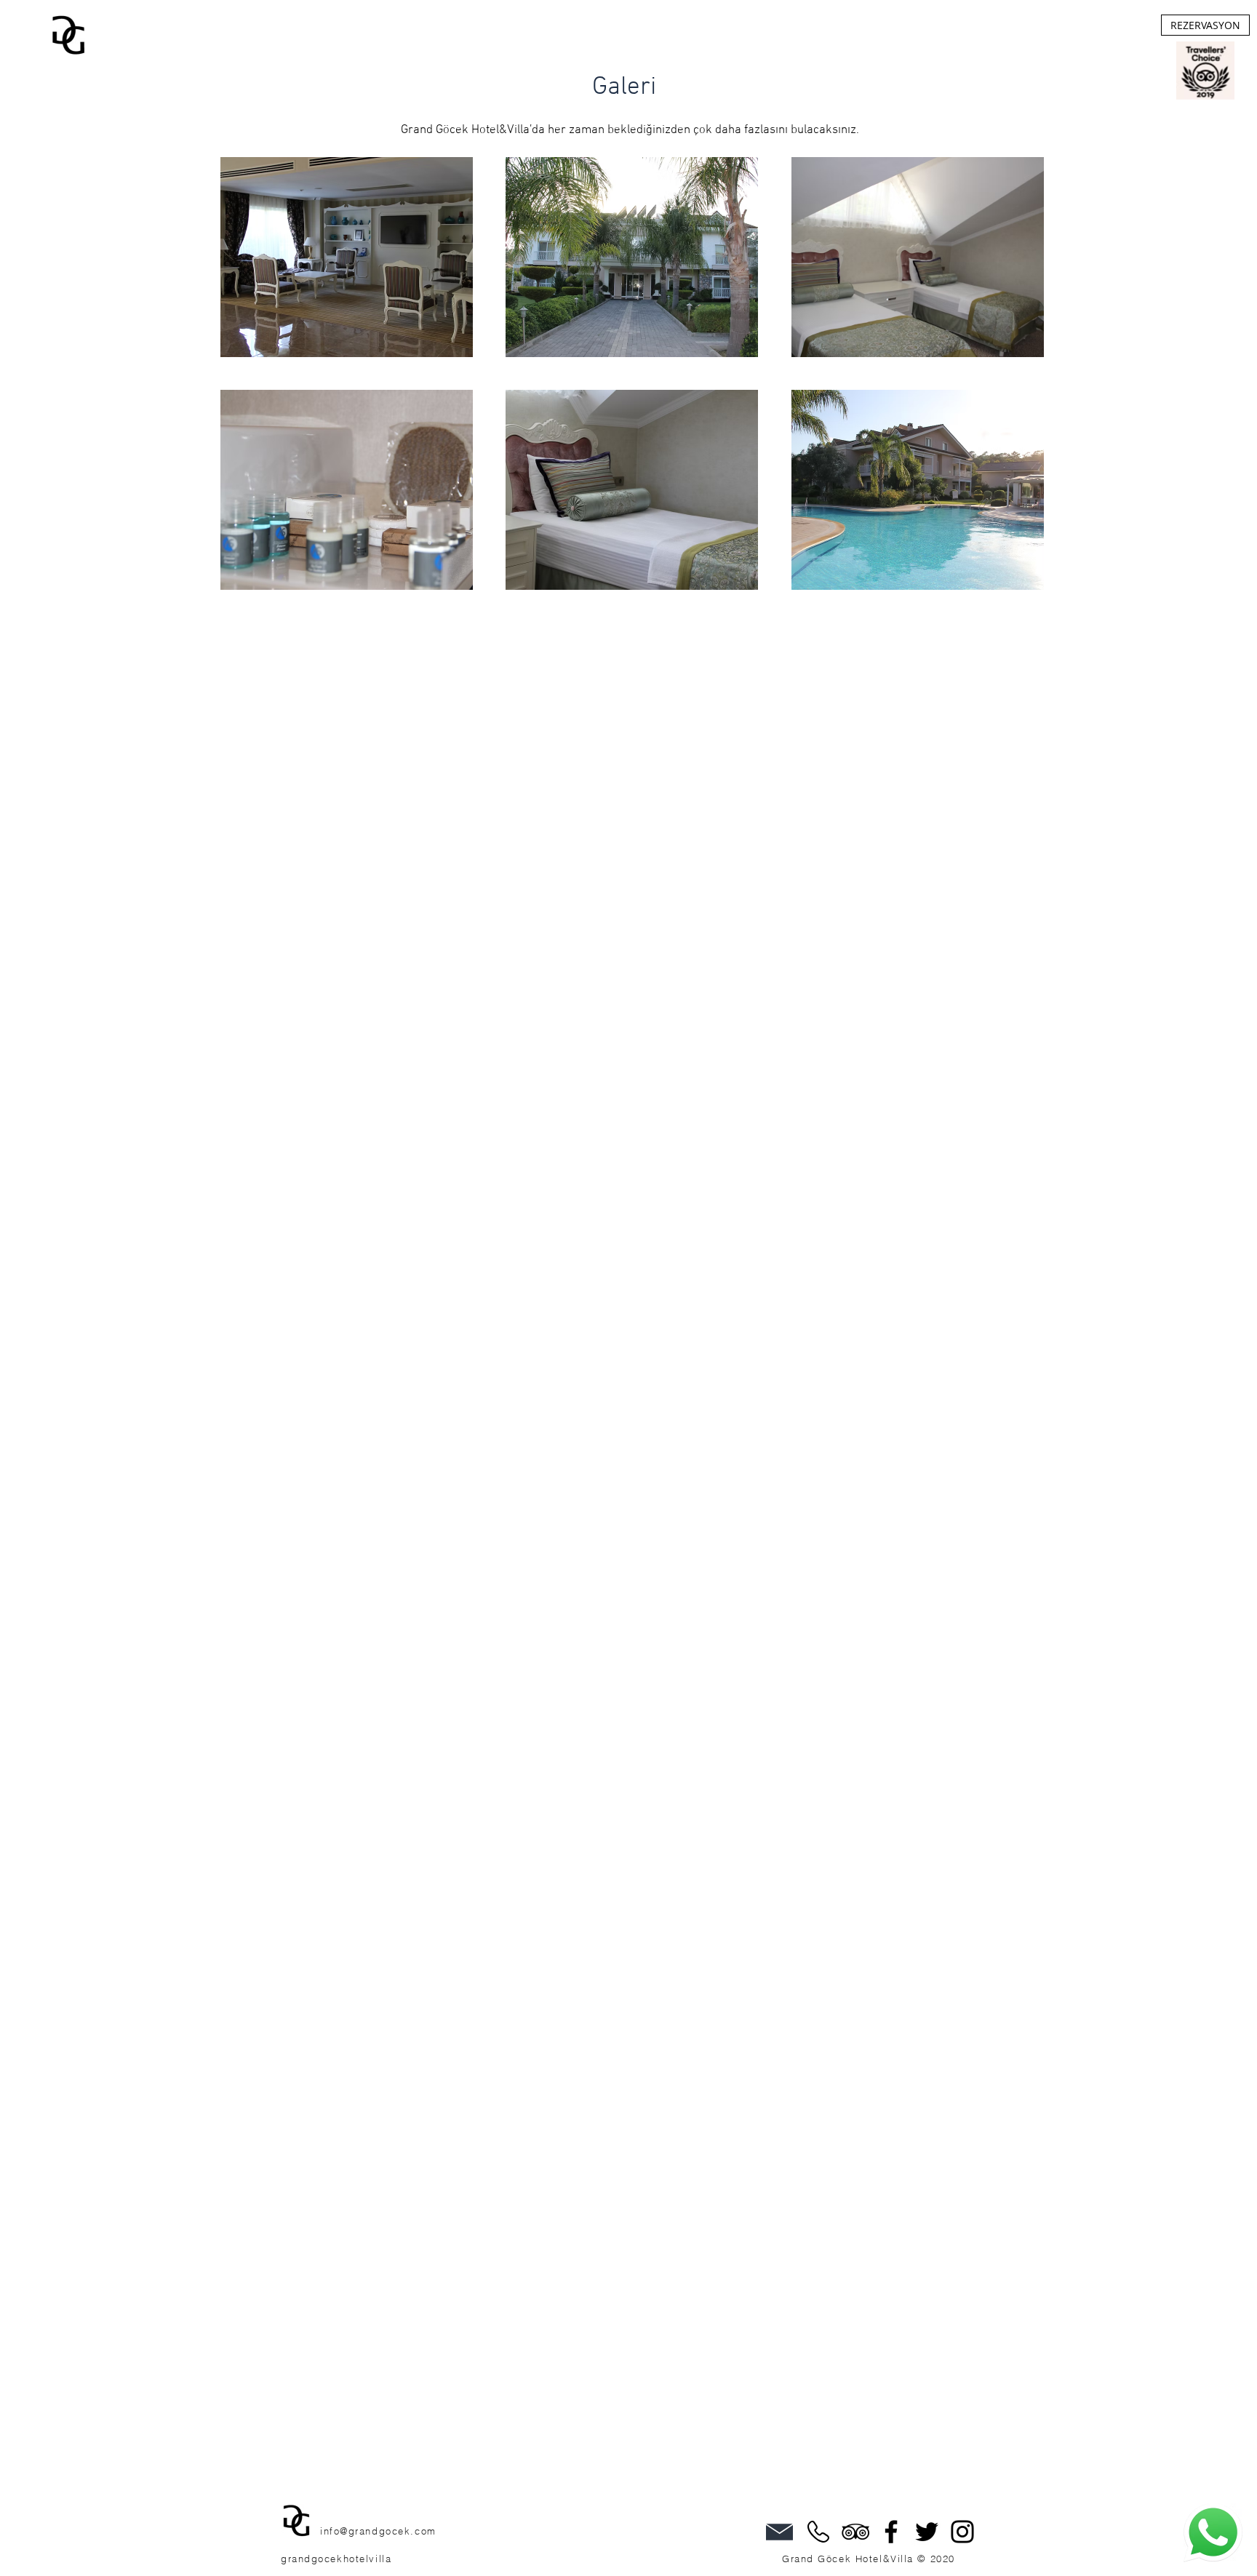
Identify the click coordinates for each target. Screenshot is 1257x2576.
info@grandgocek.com (378, 2531)
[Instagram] (962, 2532)
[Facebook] (891, 2532)
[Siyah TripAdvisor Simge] (855, 2532)
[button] (347, 257)
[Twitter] (927, 2532)
